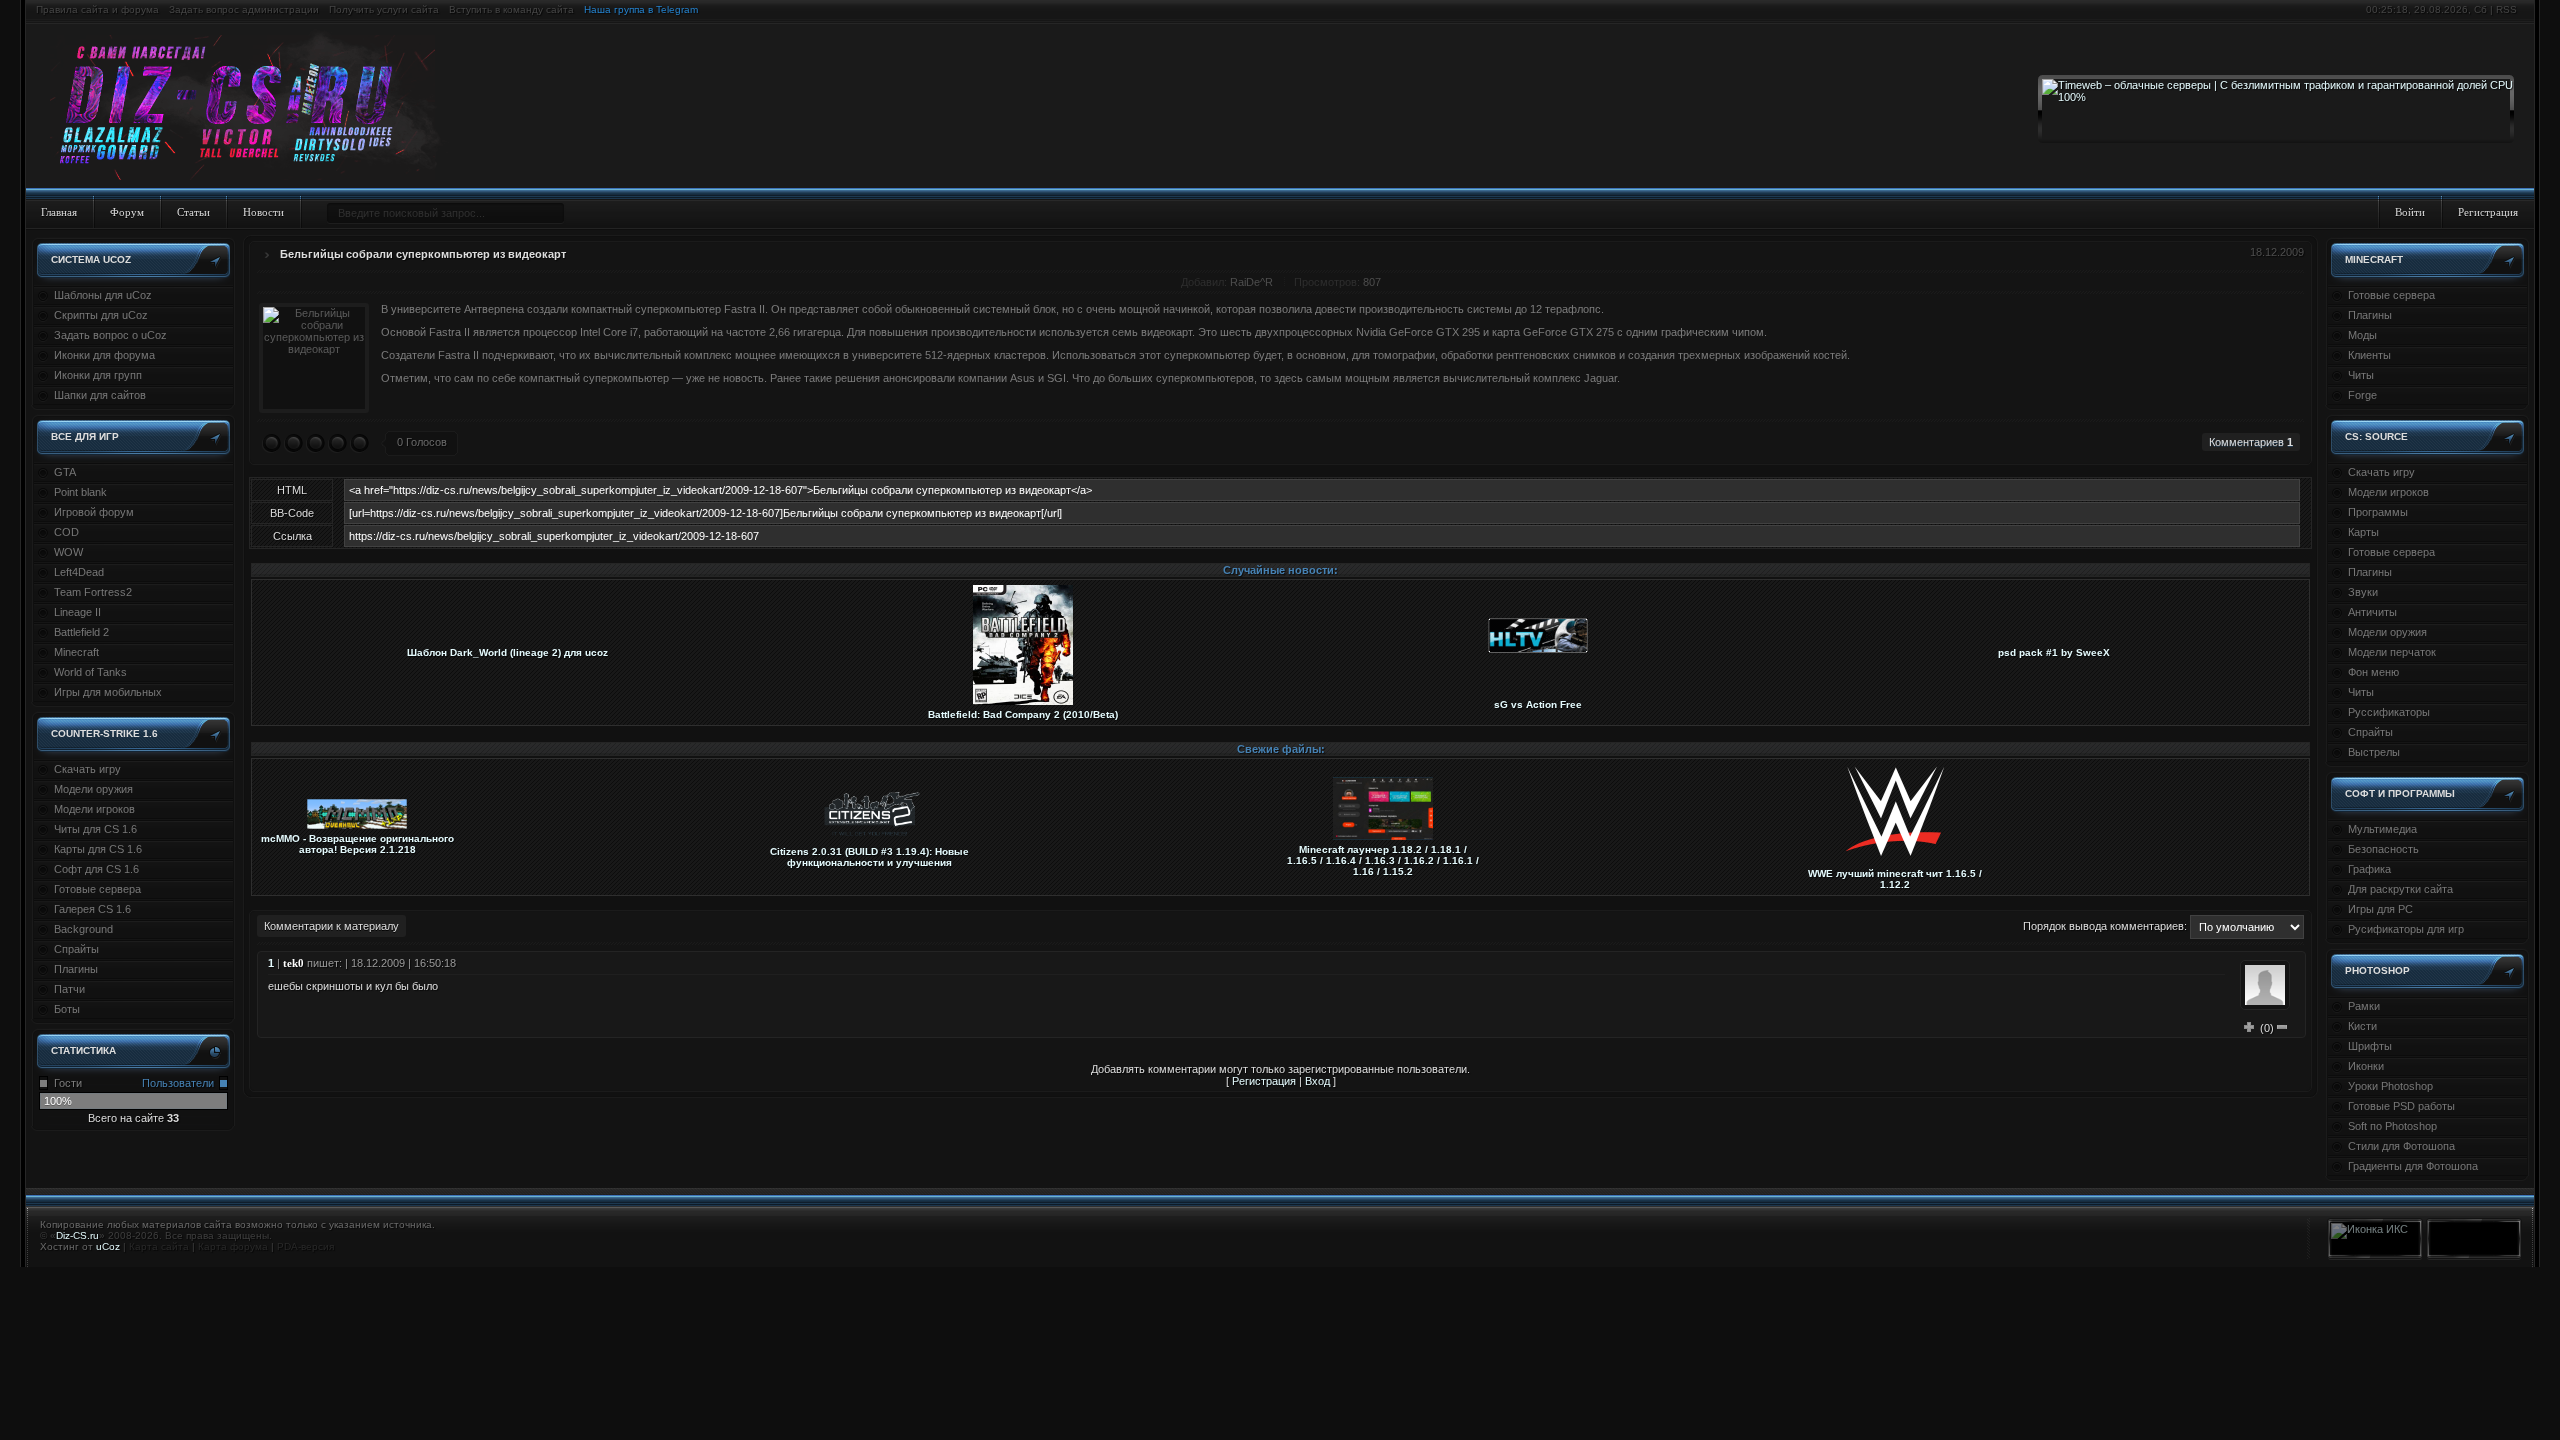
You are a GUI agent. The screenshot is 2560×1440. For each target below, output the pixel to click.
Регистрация (2488, 212)
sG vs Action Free (1538, 704)
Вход (1317, 1081)
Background (83, 929)
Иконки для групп (98, 375)
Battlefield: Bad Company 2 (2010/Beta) (1023, 714)
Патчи (69, 989)
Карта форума (233, 1246)
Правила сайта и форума (97, 9)
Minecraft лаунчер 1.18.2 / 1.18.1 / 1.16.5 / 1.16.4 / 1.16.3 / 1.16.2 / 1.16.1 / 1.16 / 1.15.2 (1383, 860)
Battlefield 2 (81, 632)
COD (66, 532)
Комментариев (2251, 442)
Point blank (80, 492)
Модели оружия (93, 789)
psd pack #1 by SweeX (2054, 652)
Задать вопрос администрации (244, 9)
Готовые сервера (97, 889)
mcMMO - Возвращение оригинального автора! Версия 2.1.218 (357, 844)
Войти (2410, 212)
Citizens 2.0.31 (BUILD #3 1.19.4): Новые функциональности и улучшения (869, 857)
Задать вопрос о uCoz (110, 335)
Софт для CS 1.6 (96, 869)
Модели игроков (94, 809)
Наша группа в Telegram (641, 9)
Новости (263, 212)
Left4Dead (79, 572)
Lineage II (77, 612)
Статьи (193, 212)
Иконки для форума (104, 355)
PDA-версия (305, 1246)
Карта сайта (159, 1246)
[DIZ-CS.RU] (252, 108)
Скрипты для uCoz (101, 315)
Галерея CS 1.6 (92, 909)
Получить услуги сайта (384, 9)
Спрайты (76, 949)
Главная (59, 212)
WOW (68, 552)
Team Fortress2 (93, 592)
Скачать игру (87, 769)
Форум (127, 212)
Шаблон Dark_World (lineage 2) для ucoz (507, 652)
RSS (2506, 9)
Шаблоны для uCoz (103, 295)
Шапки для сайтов (100, 395)
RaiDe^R (1251, 282)
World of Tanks (90, 672)
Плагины (76, 969)
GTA (65, 472)
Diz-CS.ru (77, 1235)
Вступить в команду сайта (511, 9)
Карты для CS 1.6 (98, 849)
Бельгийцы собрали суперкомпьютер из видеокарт (423, 254)
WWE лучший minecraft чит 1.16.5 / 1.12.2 (1895, 879)
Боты (67, 1009)
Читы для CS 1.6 (95, 829)
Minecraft (76, 652)
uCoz (108, 1246)
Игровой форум (94, 512)
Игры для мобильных (108, 692)
